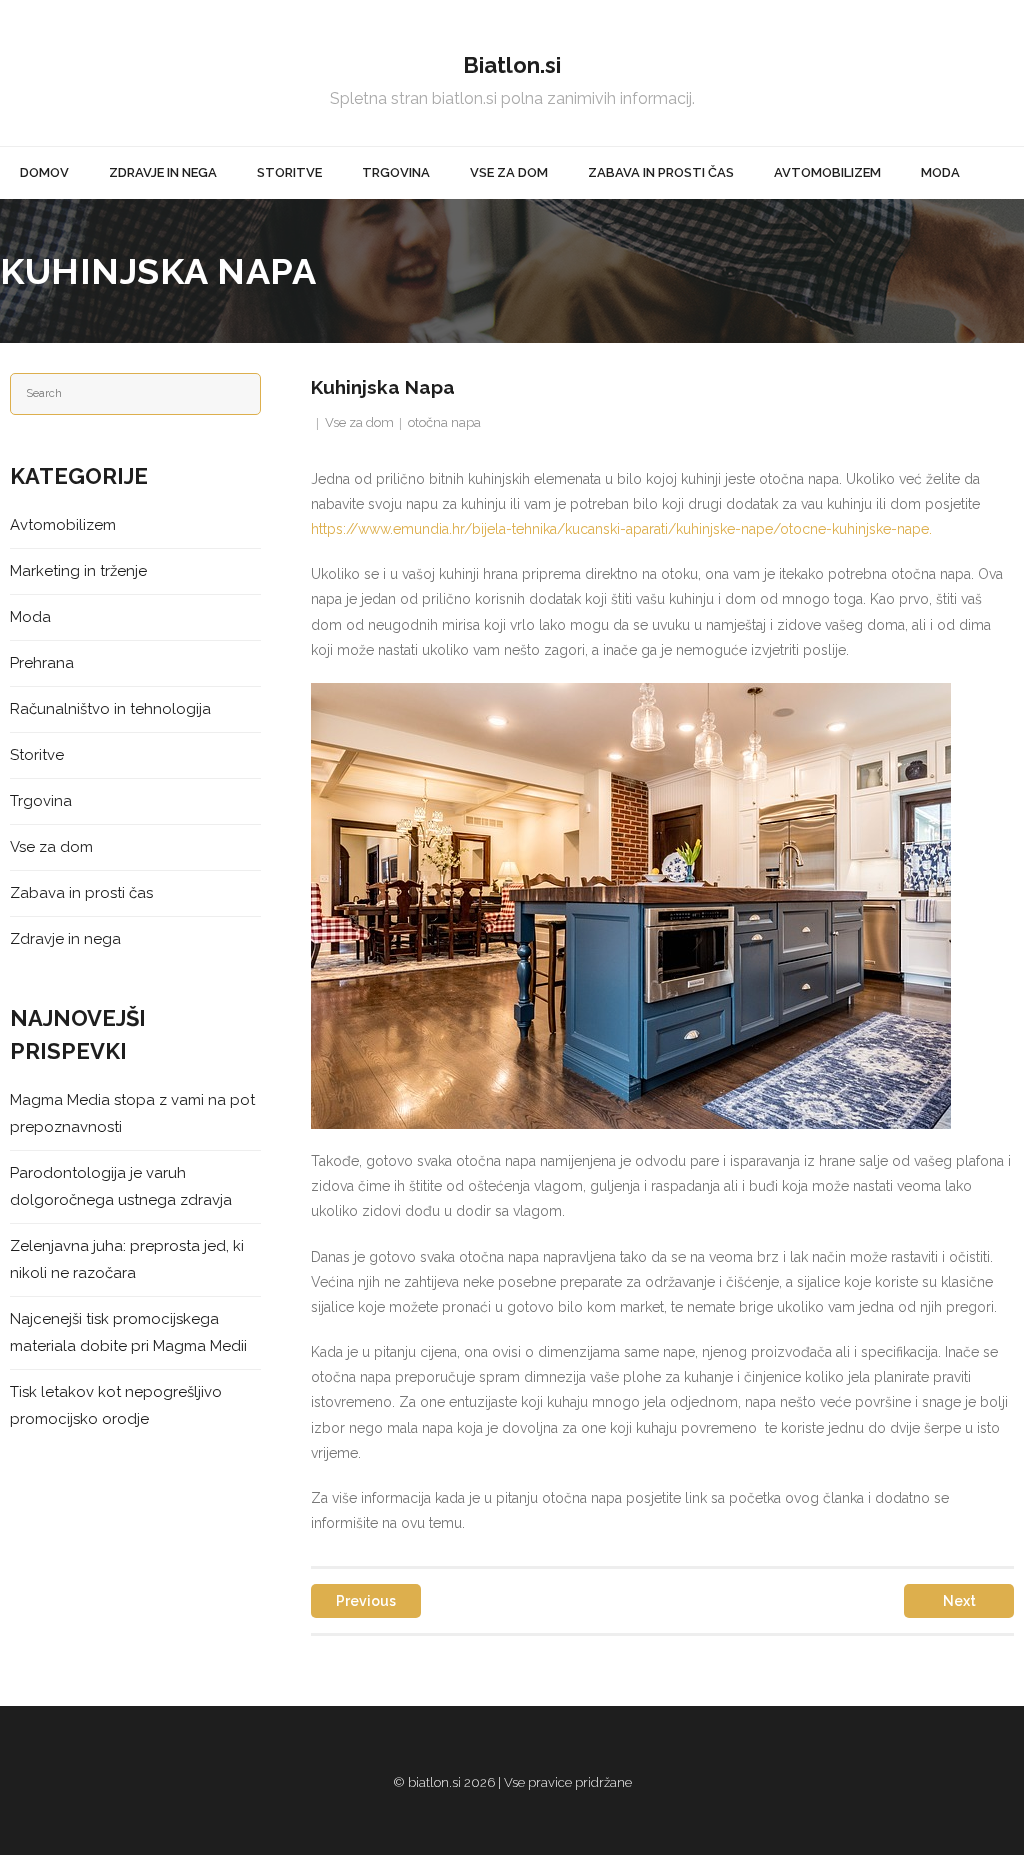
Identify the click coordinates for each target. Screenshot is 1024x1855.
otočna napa (444, 422)
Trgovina (41, 801)
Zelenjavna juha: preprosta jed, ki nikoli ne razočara (127, 1259)
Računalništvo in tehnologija (110, 709)
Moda (30, 617)
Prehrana (42, 663)
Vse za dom (359, 422)
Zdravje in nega (65, 939)
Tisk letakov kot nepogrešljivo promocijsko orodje (116, 1405)
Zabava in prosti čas (81, 893)
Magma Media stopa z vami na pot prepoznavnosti (132, 1113)
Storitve (37, 755)
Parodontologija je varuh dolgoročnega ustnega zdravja (121, 1186)
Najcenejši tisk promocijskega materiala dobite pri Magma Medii (128, 1332)
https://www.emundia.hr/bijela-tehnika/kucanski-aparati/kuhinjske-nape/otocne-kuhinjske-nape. (621, 529)
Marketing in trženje (78, 571)
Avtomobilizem (63, 525)
